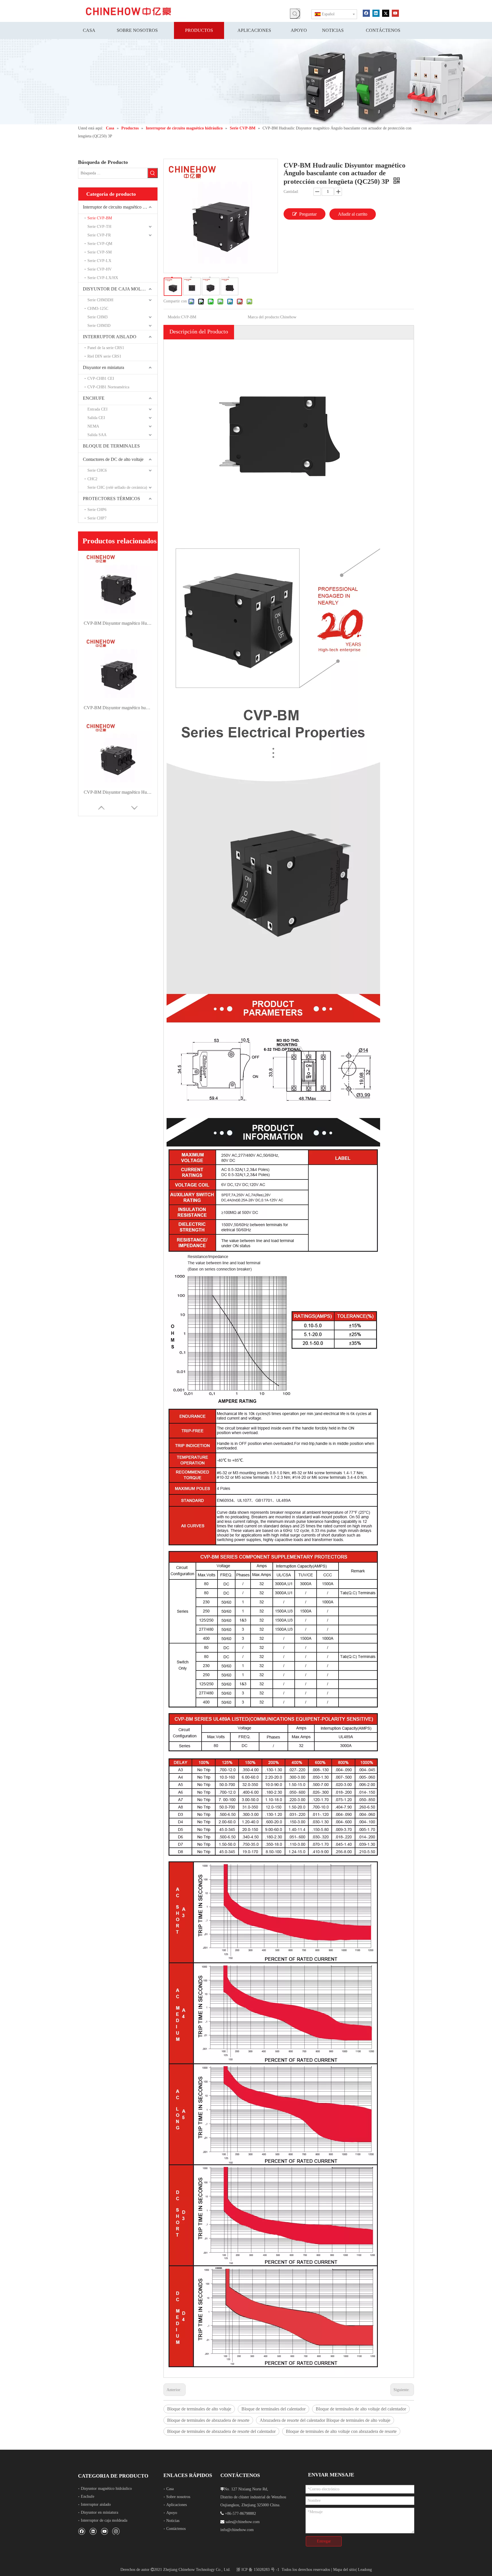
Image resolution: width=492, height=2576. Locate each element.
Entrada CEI (98, 409)
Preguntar (308, 214)
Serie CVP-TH (99, 227)
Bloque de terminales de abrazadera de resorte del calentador (221, 2431)
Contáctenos (176, 2529)
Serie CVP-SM (100, 252)
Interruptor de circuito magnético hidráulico (120, 207)
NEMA (93, 426)
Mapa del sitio (345, 2570)
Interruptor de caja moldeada (104, 2520)
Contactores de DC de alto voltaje (113, 459)
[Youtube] (395, 13)
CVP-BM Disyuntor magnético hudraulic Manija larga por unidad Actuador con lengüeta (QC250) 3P (118, 708)
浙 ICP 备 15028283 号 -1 (258, 2570)
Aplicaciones (177, 2505)
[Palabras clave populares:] (295, 14)
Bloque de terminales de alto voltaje (199, 2409)
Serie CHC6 (97, 470)
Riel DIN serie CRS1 (104, 356)
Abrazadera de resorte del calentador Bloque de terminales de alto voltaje (325, 2420)
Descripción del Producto (199, 331)
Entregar (324, 2541)
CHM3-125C (98, 309)
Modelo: (174, 317)
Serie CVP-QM (100, 244)
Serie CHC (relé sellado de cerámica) (117, 487)
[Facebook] (366, 13)
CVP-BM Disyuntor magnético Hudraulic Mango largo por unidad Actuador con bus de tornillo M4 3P (118, 792)
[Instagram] (116, 2531)
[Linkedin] (376, 13)
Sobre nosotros (178, 2497)
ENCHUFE (94, 398)
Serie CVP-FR (99, 235)
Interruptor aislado (96, 2504)
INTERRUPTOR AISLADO (110, 337)
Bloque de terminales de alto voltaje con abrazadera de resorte (341, 2431)
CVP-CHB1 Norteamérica (108, 387)
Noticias (173, 2521)
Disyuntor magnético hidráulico (106, 2489)
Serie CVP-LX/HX (103, 278)
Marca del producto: (264, 317)
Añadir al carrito (353, 214)
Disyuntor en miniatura (103, 367)
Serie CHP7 (97, 518)
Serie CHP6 (97, 510)
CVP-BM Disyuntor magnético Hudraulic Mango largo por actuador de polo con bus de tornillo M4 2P (118, 623)
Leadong (365, 2570)
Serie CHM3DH (100, 300)
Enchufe (88, 2496)
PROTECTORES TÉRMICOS (111, 499)
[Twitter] (386, 13)
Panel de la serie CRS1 (106, 348)
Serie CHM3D (99, 326)
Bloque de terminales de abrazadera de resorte (208, 2420)
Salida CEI (96, 418)
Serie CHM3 (98, 317)
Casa (170, 2489)
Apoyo (172, 2513)
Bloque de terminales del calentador (273, 2409)
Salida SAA (97, 435)
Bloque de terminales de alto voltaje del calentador (361, 2409)
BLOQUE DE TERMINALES (111, 446)
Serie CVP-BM (100, 218)
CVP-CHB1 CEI (101, 379)
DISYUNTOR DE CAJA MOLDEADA (120, 289)
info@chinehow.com (237, 2530)
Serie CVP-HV (100, 269)
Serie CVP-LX (99, 261)
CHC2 (92, 479)
